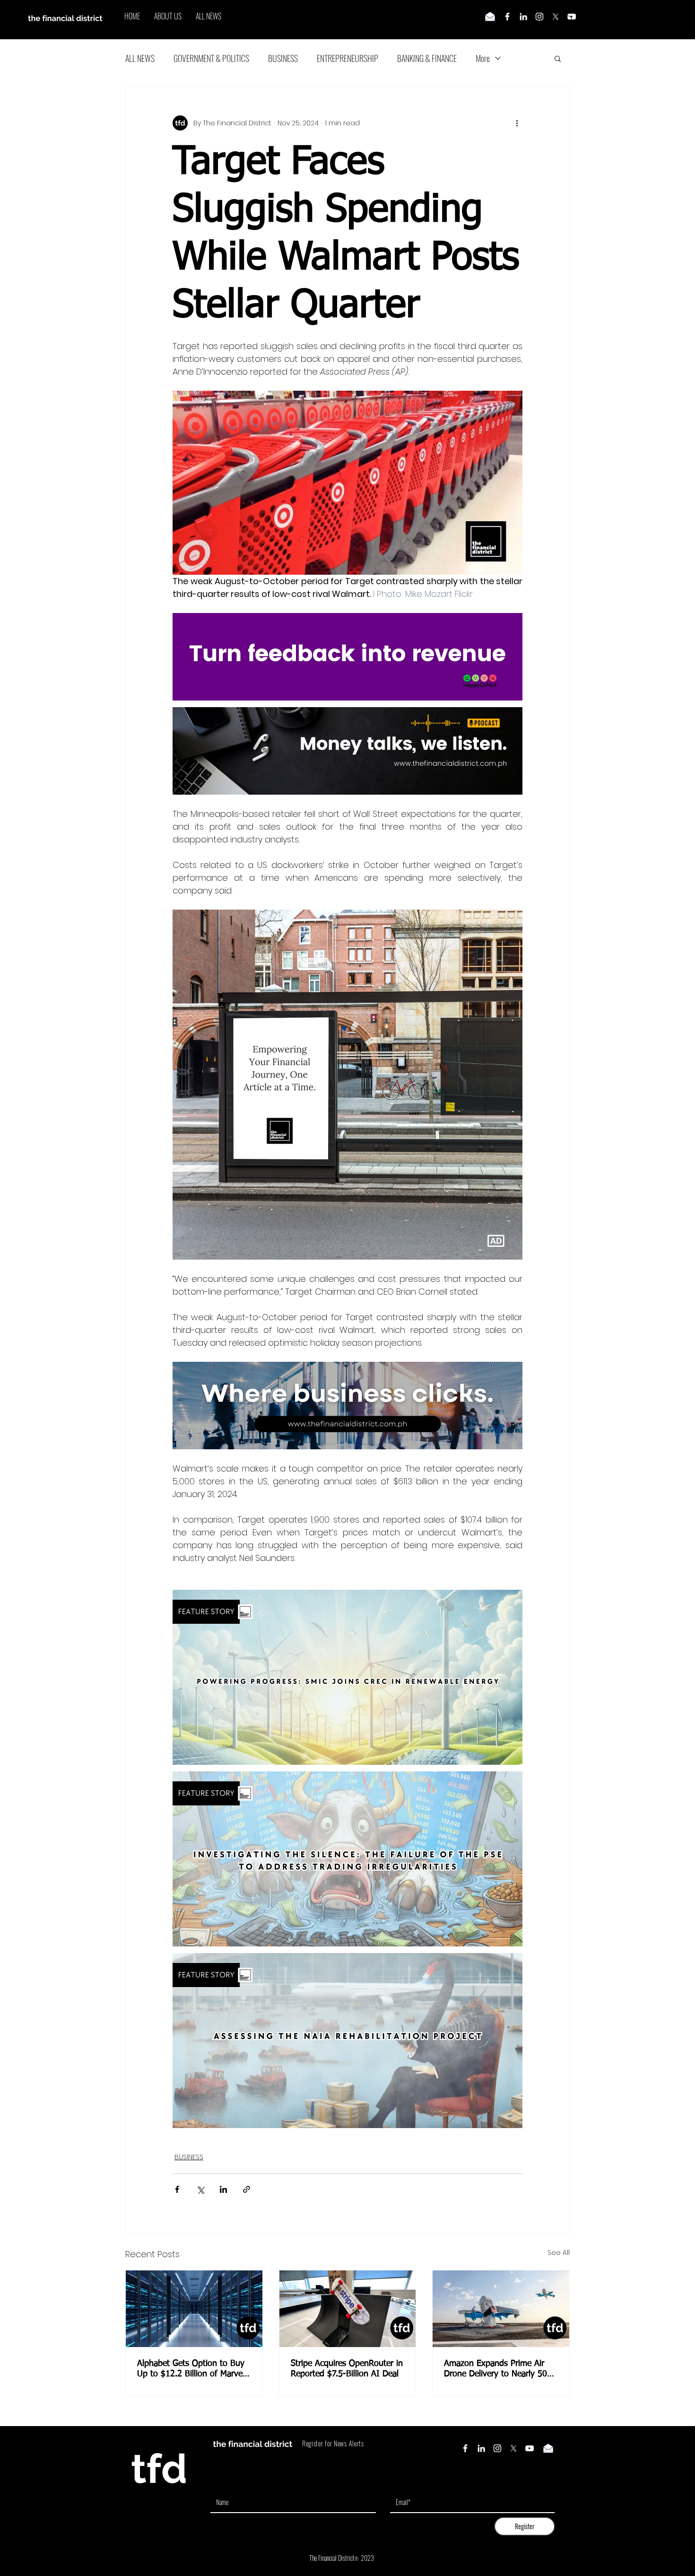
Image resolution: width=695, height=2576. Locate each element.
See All (559, 2252)
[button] (558, 58)
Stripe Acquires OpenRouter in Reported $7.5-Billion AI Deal (347, 2369)
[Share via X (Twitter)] (200, 2189)
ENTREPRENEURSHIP (347, 58)
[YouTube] (530, 2448)
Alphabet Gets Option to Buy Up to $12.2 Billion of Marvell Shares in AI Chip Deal (192, 2369)
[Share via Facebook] (177, 2189)
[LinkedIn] (523, 17)
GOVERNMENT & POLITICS (211, 58)
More (483, 58)
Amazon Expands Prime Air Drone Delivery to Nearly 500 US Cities (498, 2369)
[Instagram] (539, 17)
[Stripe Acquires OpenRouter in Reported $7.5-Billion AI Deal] (348, 2309)
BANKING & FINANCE (427, 58)
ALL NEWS (140, 58)
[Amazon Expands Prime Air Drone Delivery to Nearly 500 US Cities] (501, 2309)
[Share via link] (247, 2189)
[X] (556, 17)
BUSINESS (283, 58)
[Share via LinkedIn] (223, 2189)
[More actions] (517, 123)
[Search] (569, 20)
